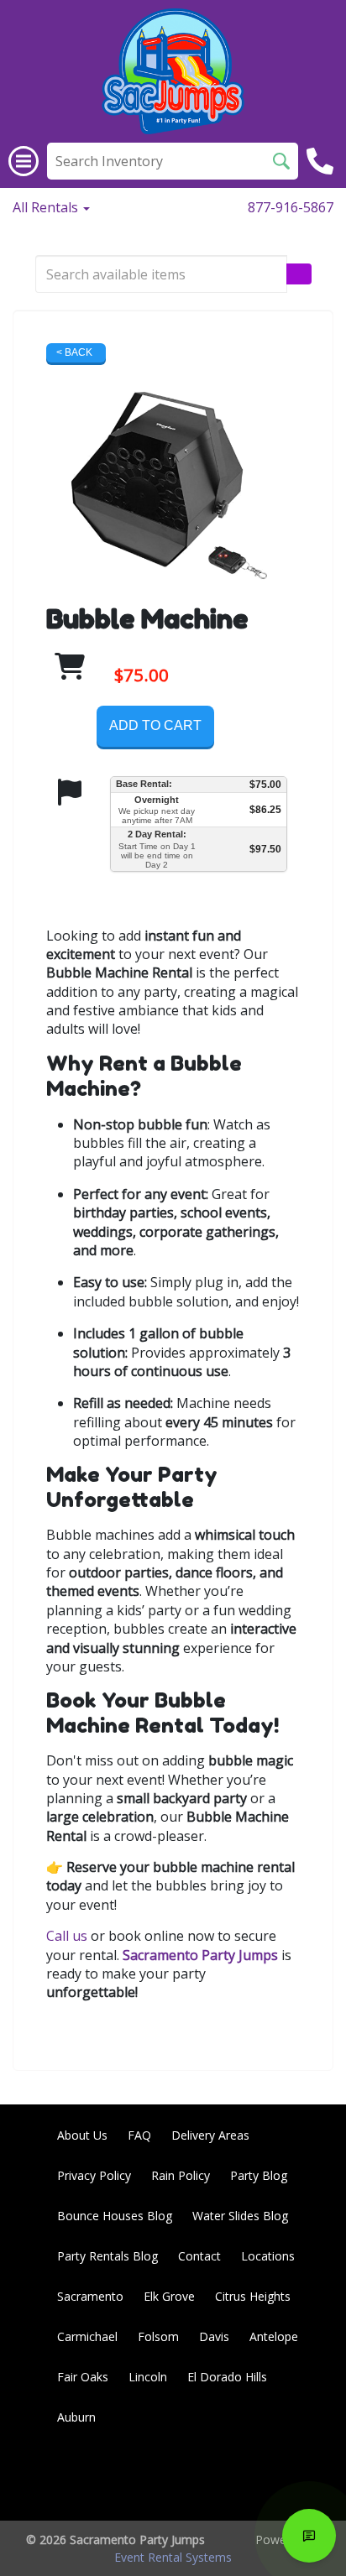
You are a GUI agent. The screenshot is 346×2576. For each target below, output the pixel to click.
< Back (74, 352)
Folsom (158, 2336)
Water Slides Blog (240, 2216)
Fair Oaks (83, 2377)
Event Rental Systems (173, 2557)
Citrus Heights (253, 2296)
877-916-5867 (291, 207)
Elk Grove (169, 2296)
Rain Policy (181, 2175)
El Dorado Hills (227, 2377)
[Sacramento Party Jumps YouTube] (255, 2477)
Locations (268, 2256)
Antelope (274, 2336)
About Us (82, 2135)
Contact (199, 2256)
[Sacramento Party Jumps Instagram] (301, 2477)
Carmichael (87, 2336)
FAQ (139, 2135)
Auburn (76, 2417)
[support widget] (309, 2536)
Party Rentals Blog (107, 2256)
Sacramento (90, 2296)
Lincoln (148, 2377)
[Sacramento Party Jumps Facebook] (165, 2477)
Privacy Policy (94, 2175)
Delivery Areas (210, 2135)
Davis (214, 2336)
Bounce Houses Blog (115, 2216)
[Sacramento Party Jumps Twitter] (210, 2477)
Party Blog (259, 2175)
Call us (67, 1936)
